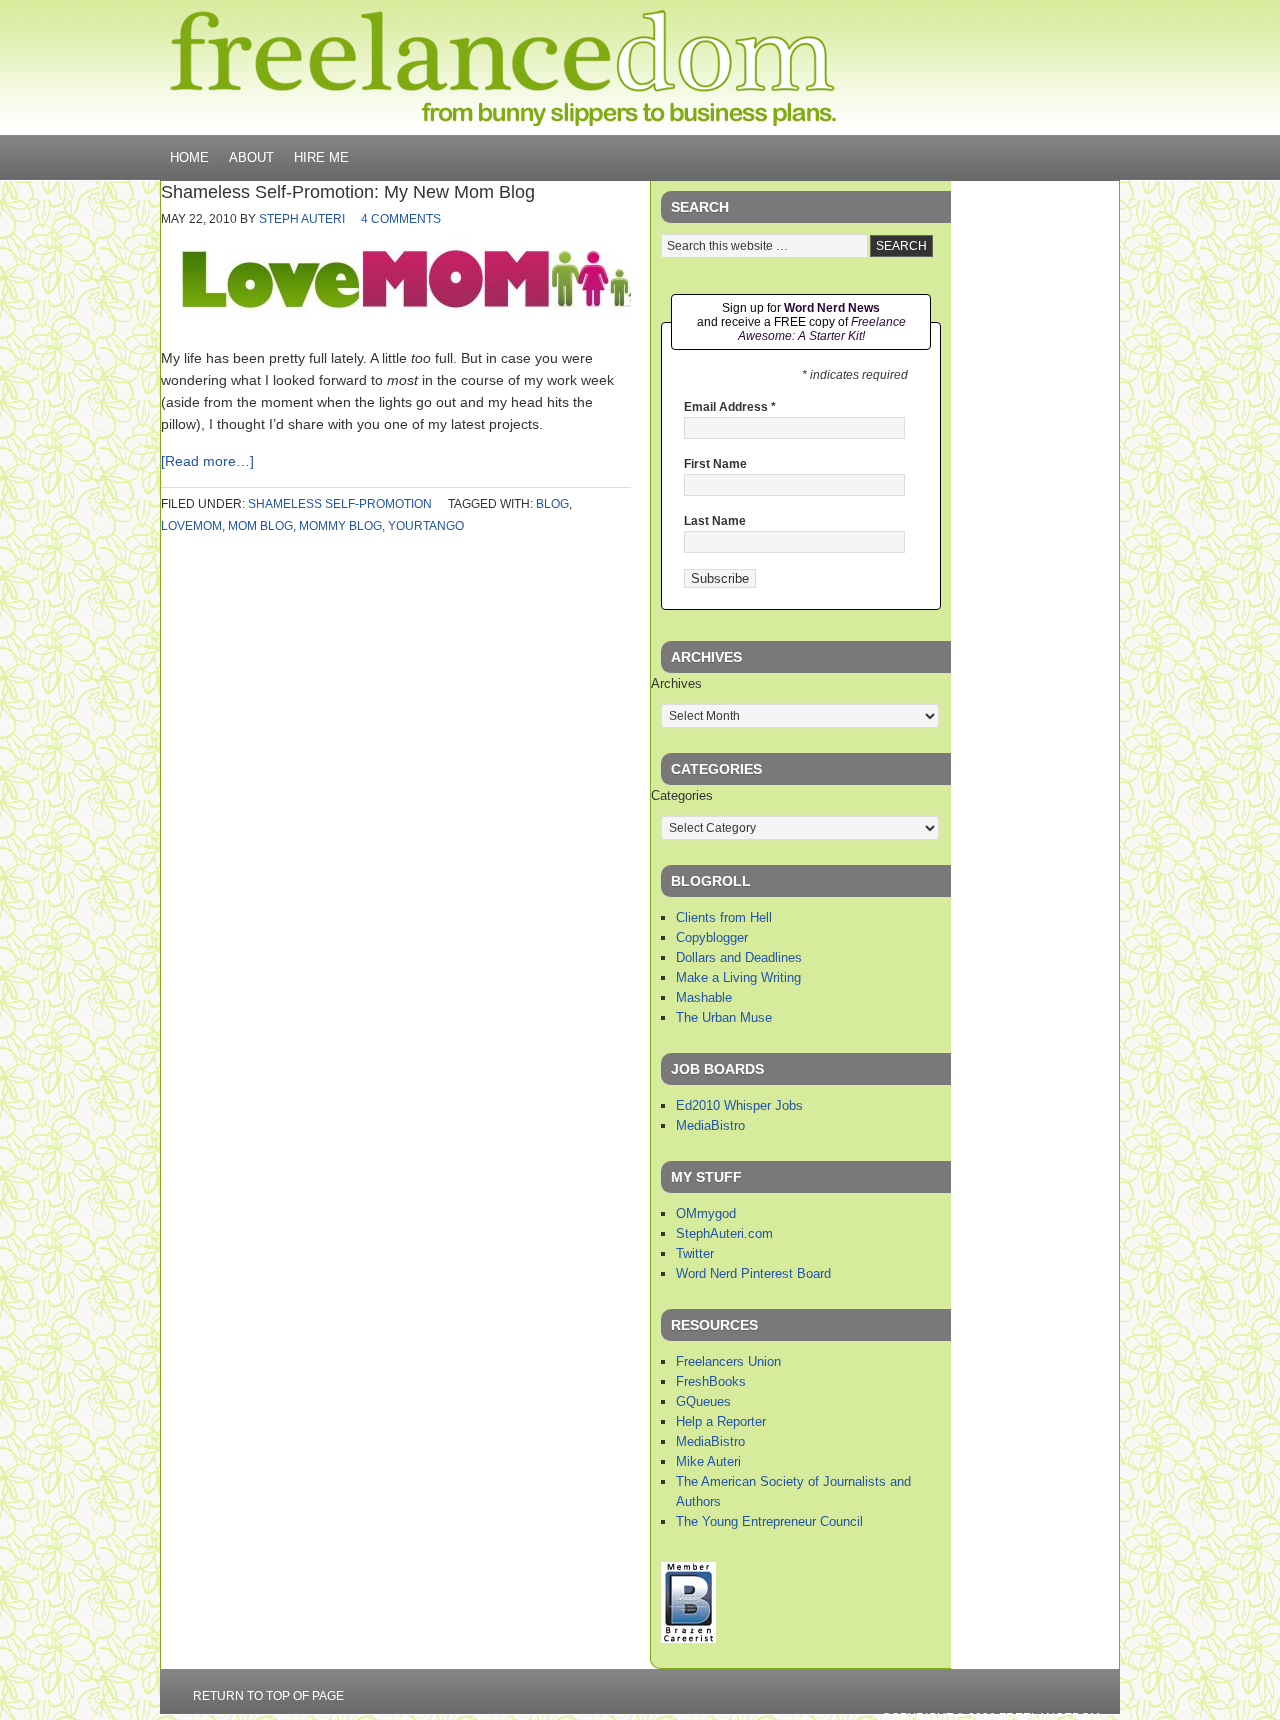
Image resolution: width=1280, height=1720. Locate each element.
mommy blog (340, 526)
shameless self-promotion (340, 504)
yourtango (426, 526)
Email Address (730, 407)
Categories (682, 795)
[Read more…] (207, 461)
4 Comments (401, 219)
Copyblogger (712, 937)
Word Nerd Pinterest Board (753, 1273)
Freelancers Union (728, 1361)
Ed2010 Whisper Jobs (739, 1105)
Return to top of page (268, 1696)
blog (552, 504)
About (251, 157)
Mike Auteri (708, 1461)
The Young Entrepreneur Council (769, 1521)
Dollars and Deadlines (739, 957)
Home (189, 157)
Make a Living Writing (738, 977)
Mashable (704, 997)
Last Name (715, 521)
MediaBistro (710, 1125)
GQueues (703, 1401)
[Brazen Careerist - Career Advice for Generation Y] (688, 1638)
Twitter (695, 1253)
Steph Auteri (302, 219)
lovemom (191, 526)
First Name (715, 464)
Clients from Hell (724, 917)
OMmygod (706, 1213)
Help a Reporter (721, 1421)
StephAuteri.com (724, 1233)
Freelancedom (503, 68)
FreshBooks (711, 1381)
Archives (676, 683)
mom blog (260, 526)
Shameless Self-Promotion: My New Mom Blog (348, 192)
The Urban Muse (724, 1017)
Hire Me (321, 157)
